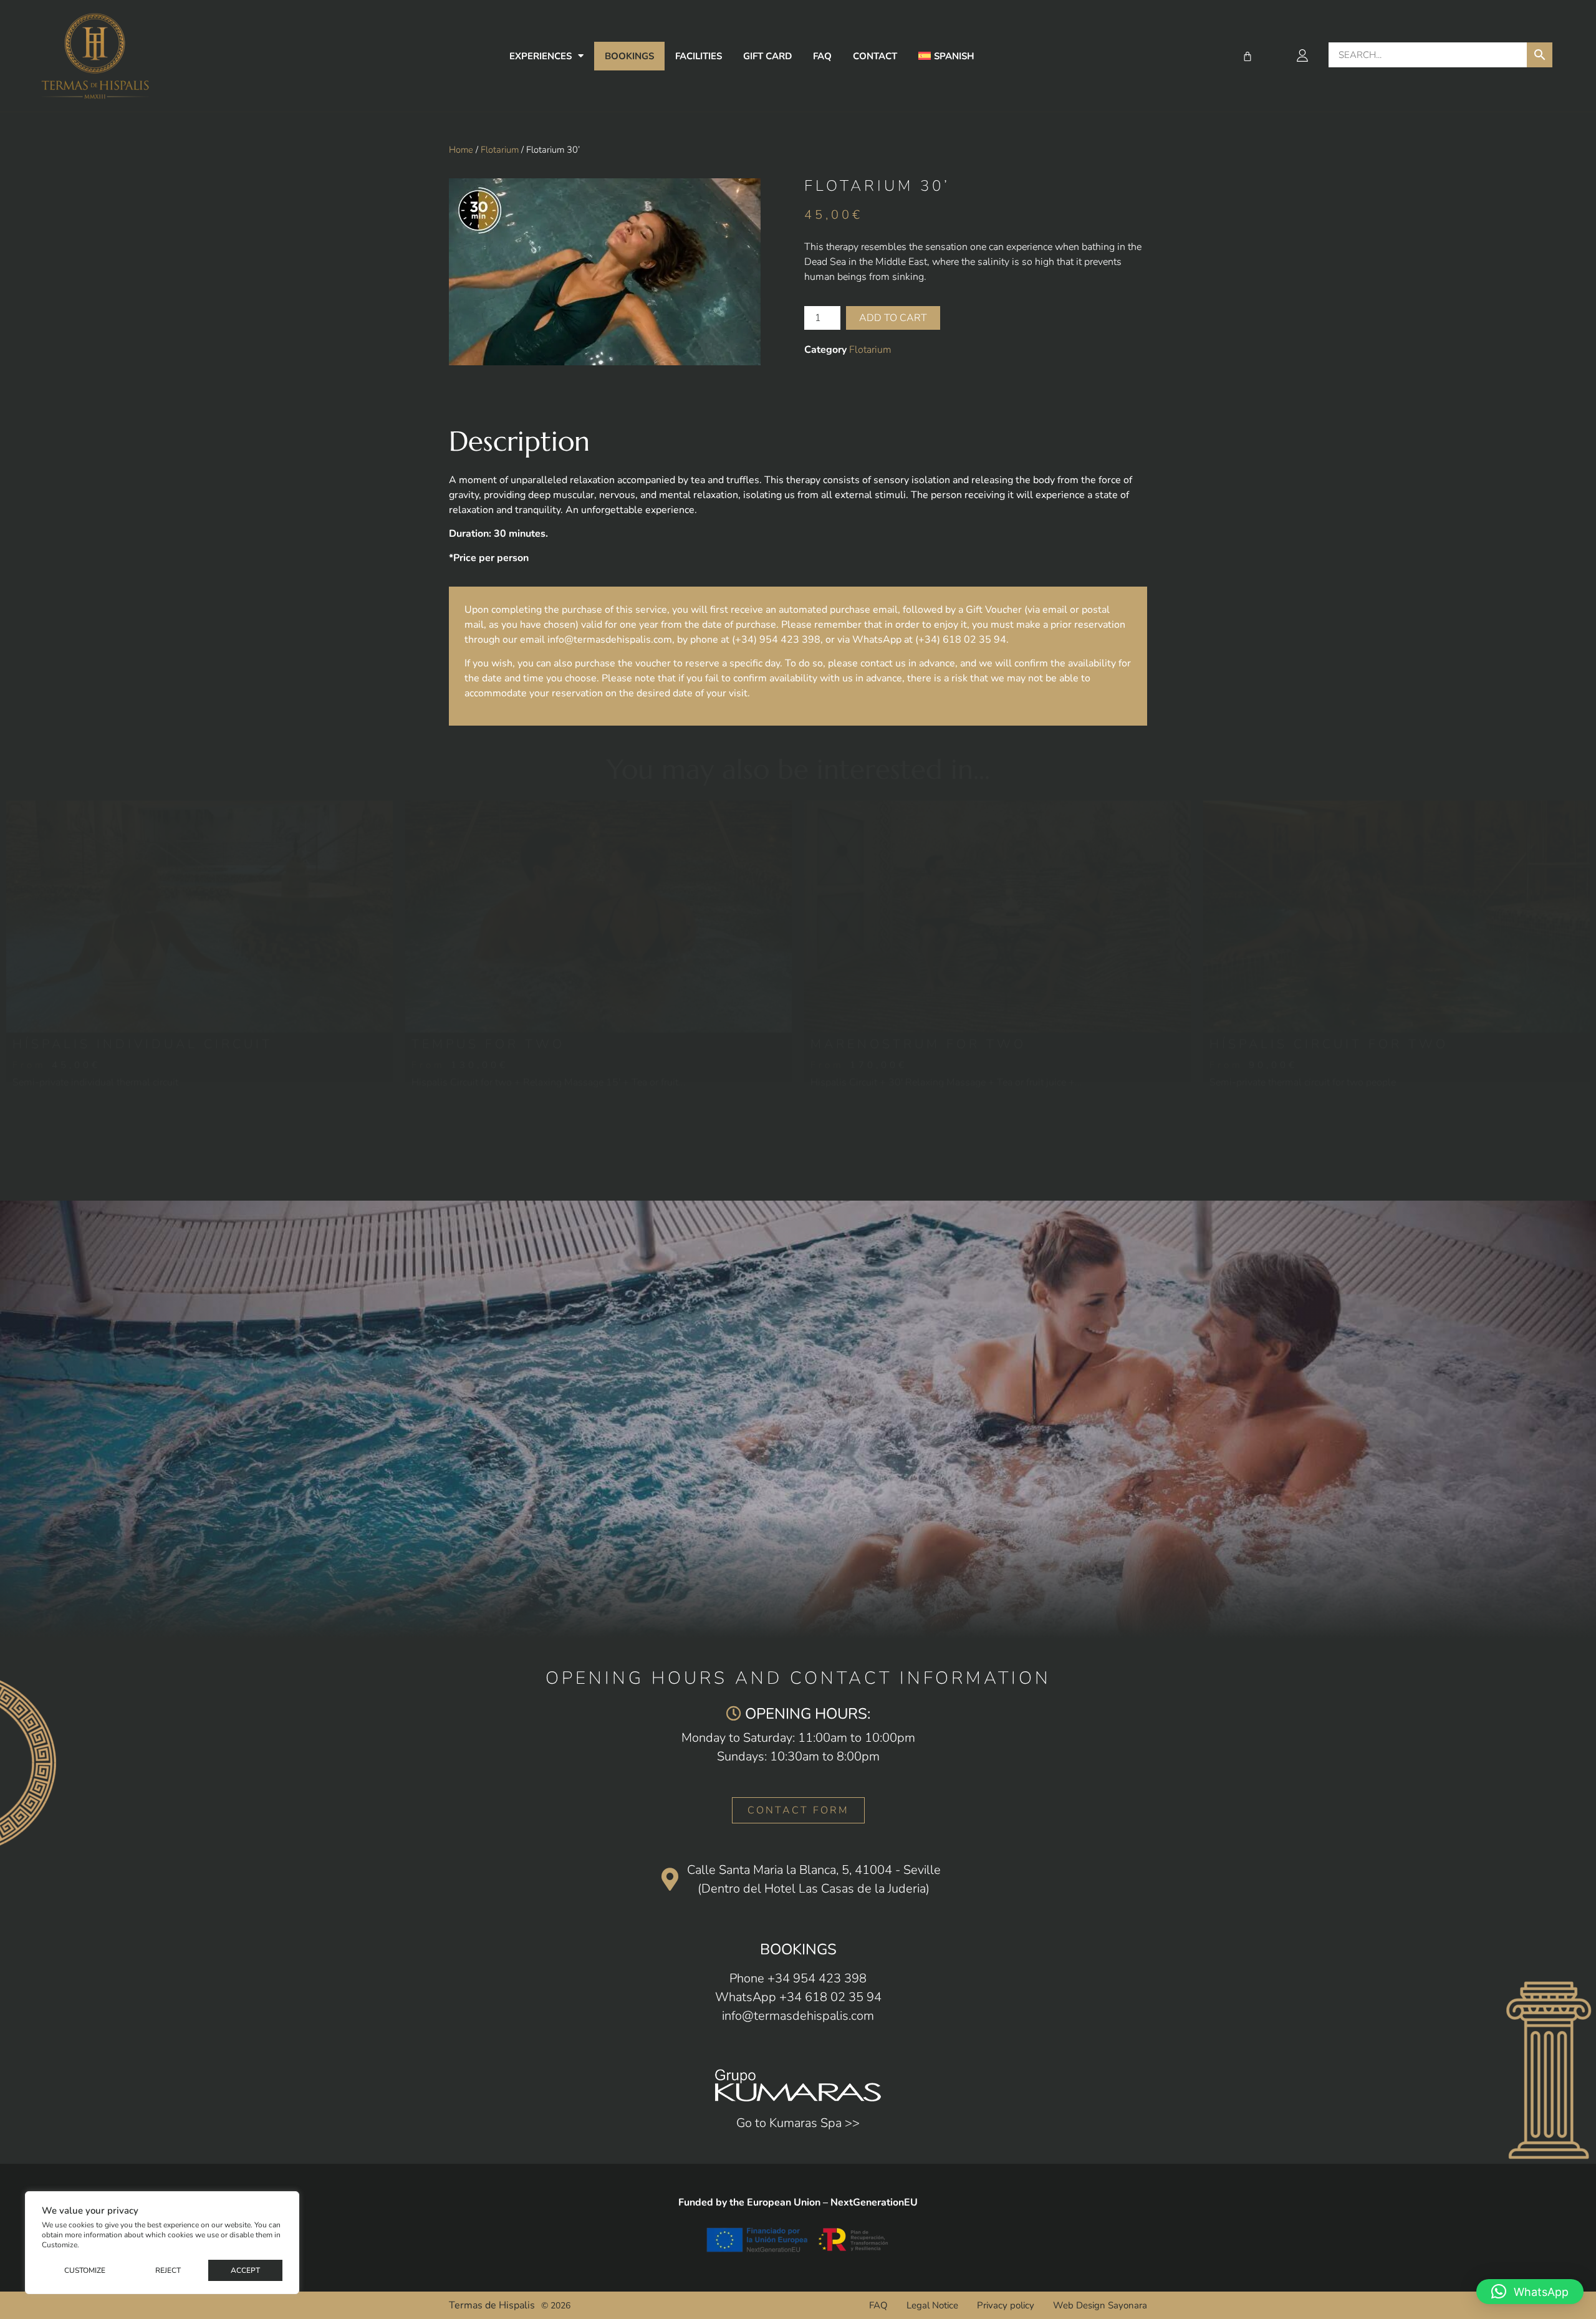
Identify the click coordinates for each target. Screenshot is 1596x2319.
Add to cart (893, 318)
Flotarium (500, 150)
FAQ (822, 56)
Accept (245, 2270)
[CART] (1247, 56)
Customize (85, 2270)
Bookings (629, 56)
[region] (162, 2243)
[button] (1530, 2292)
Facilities (699, 56)
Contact (875, 56)
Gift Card (767, 56)
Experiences (541, 56)
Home (461, 150)
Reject (168, 2270)
